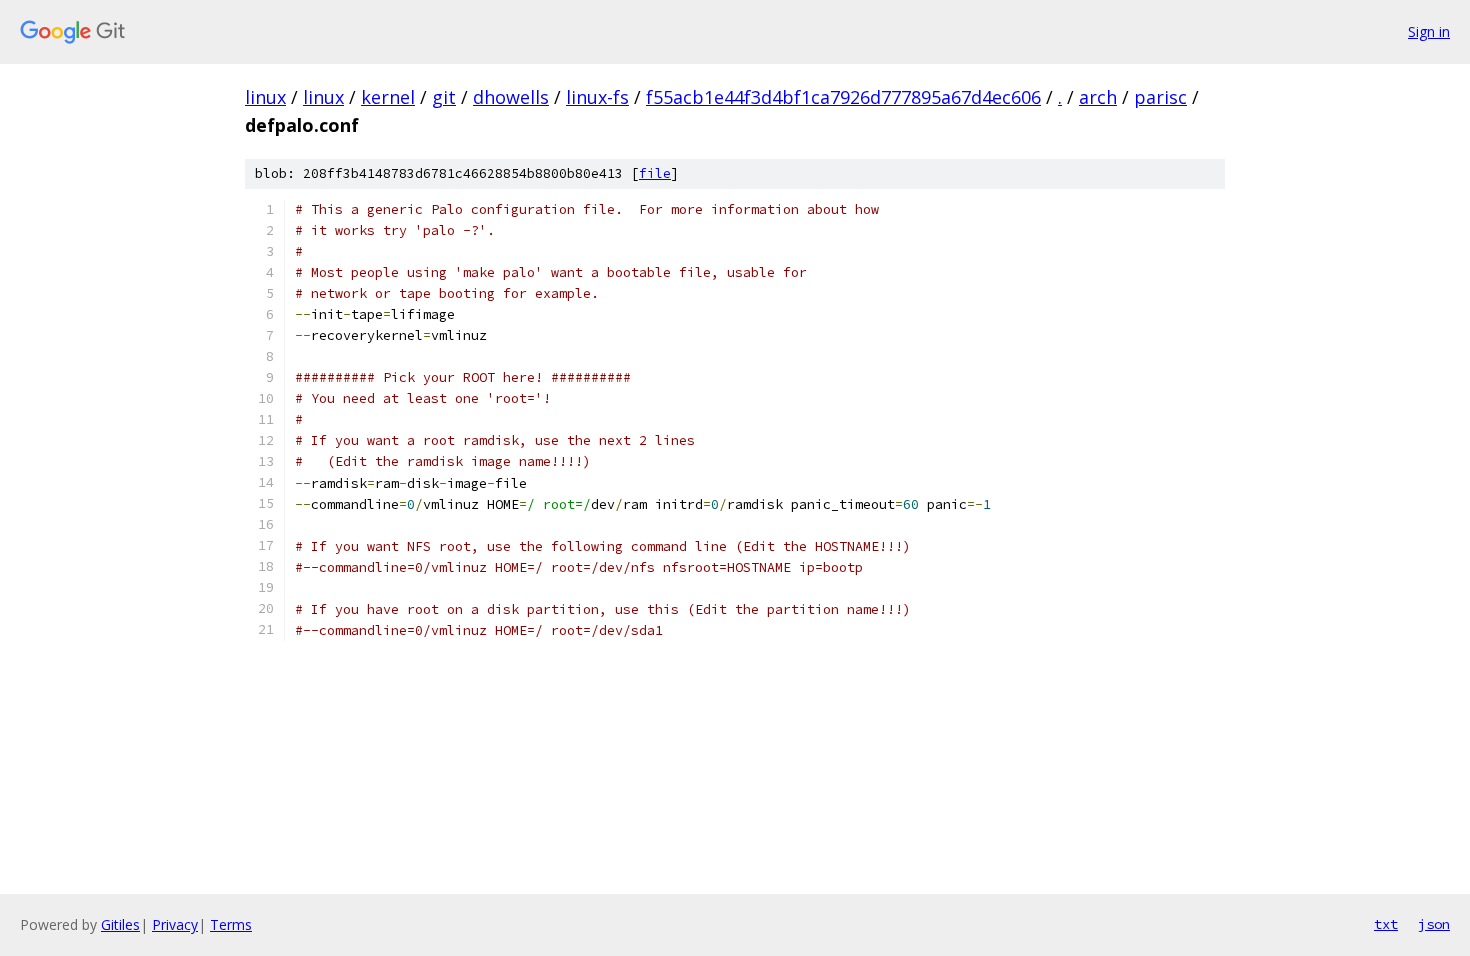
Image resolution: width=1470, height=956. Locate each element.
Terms (231, 924)
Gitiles (120, 924)
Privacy (175, 924)
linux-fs (597, 97)
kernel (388, 97)
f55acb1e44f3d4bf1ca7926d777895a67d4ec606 (843, 97)
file (655, 173)
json (1434, 924)
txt (1386, 924)
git (444, 97)
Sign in (1429, 31)
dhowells (511, 97)
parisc (1160, 97)
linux (265, 97)
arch (1098, 97)
